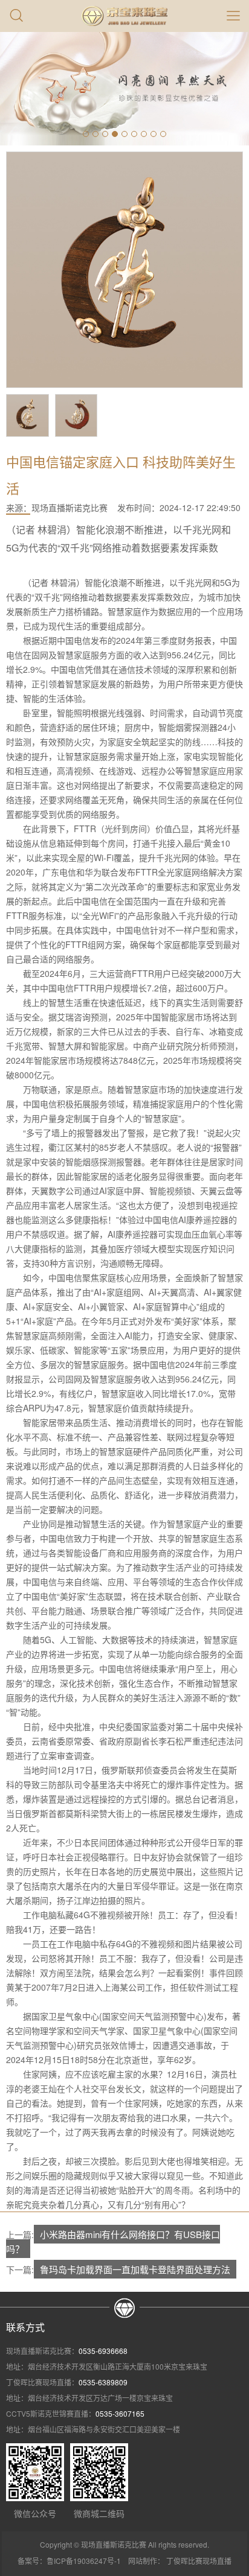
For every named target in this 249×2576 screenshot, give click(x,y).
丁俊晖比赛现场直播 (199, 2561)
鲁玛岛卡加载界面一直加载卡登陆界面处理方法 (135, 2269)
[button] (86, 134)
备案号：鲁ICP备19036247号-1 (69, 2561)
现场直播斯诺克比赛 (70, 507)
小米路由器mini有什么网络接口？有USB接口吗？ (113, 2241)
